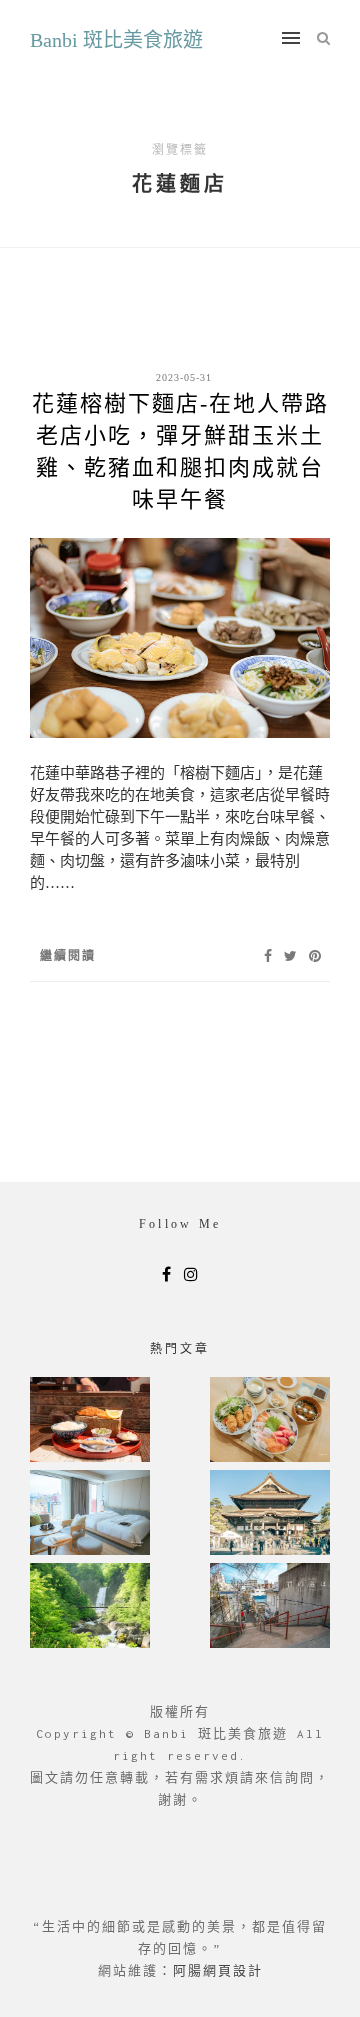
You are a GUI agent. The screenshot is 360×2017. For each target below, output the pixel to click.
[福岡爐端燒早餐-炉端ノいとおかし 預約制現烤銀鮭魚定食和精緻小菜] (90, 1421)
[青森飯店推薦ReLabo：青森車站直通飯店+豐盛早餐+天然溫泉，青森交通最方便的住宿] (90, 1514)
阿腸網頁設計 (218, 1970)
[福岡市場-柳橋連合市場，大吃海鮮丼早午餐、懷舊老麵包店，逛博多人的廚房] (270, 1421)
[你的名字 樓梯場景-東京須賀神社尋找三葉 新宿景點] (270, 1607)
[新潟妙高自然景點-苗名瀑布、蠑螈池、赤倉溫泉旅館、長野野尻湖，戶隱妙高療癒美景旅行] (90, 1607)
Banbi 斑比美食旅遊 (116, 40)
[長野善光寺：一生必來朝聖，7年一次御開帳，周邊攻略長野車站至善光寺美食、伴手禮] (270, 1514)
